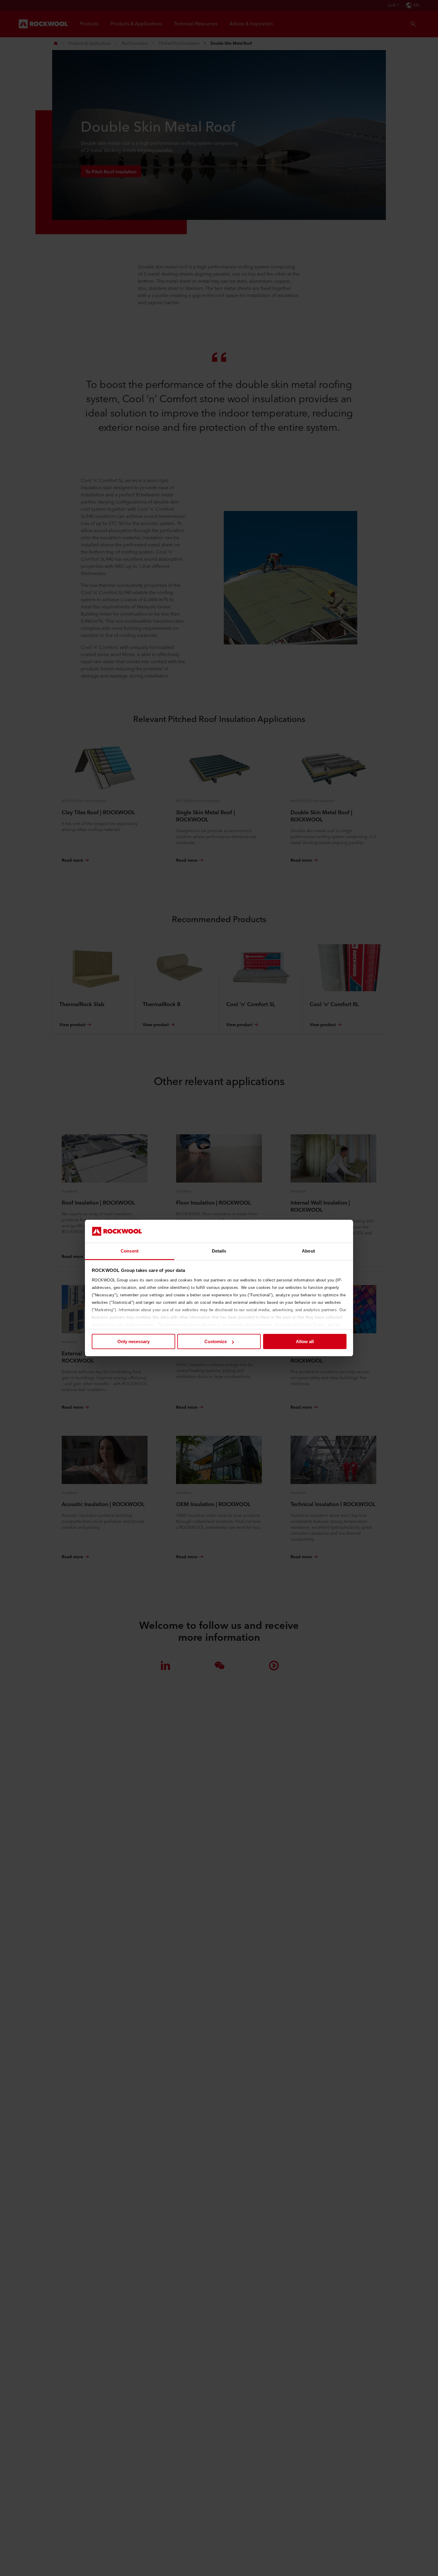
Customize (216, 1341)
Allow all (305, 1341)
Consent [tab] (130, 1251)
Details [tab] (219, 1251)
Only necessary (133, 1341)
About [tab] (308, 1251)
